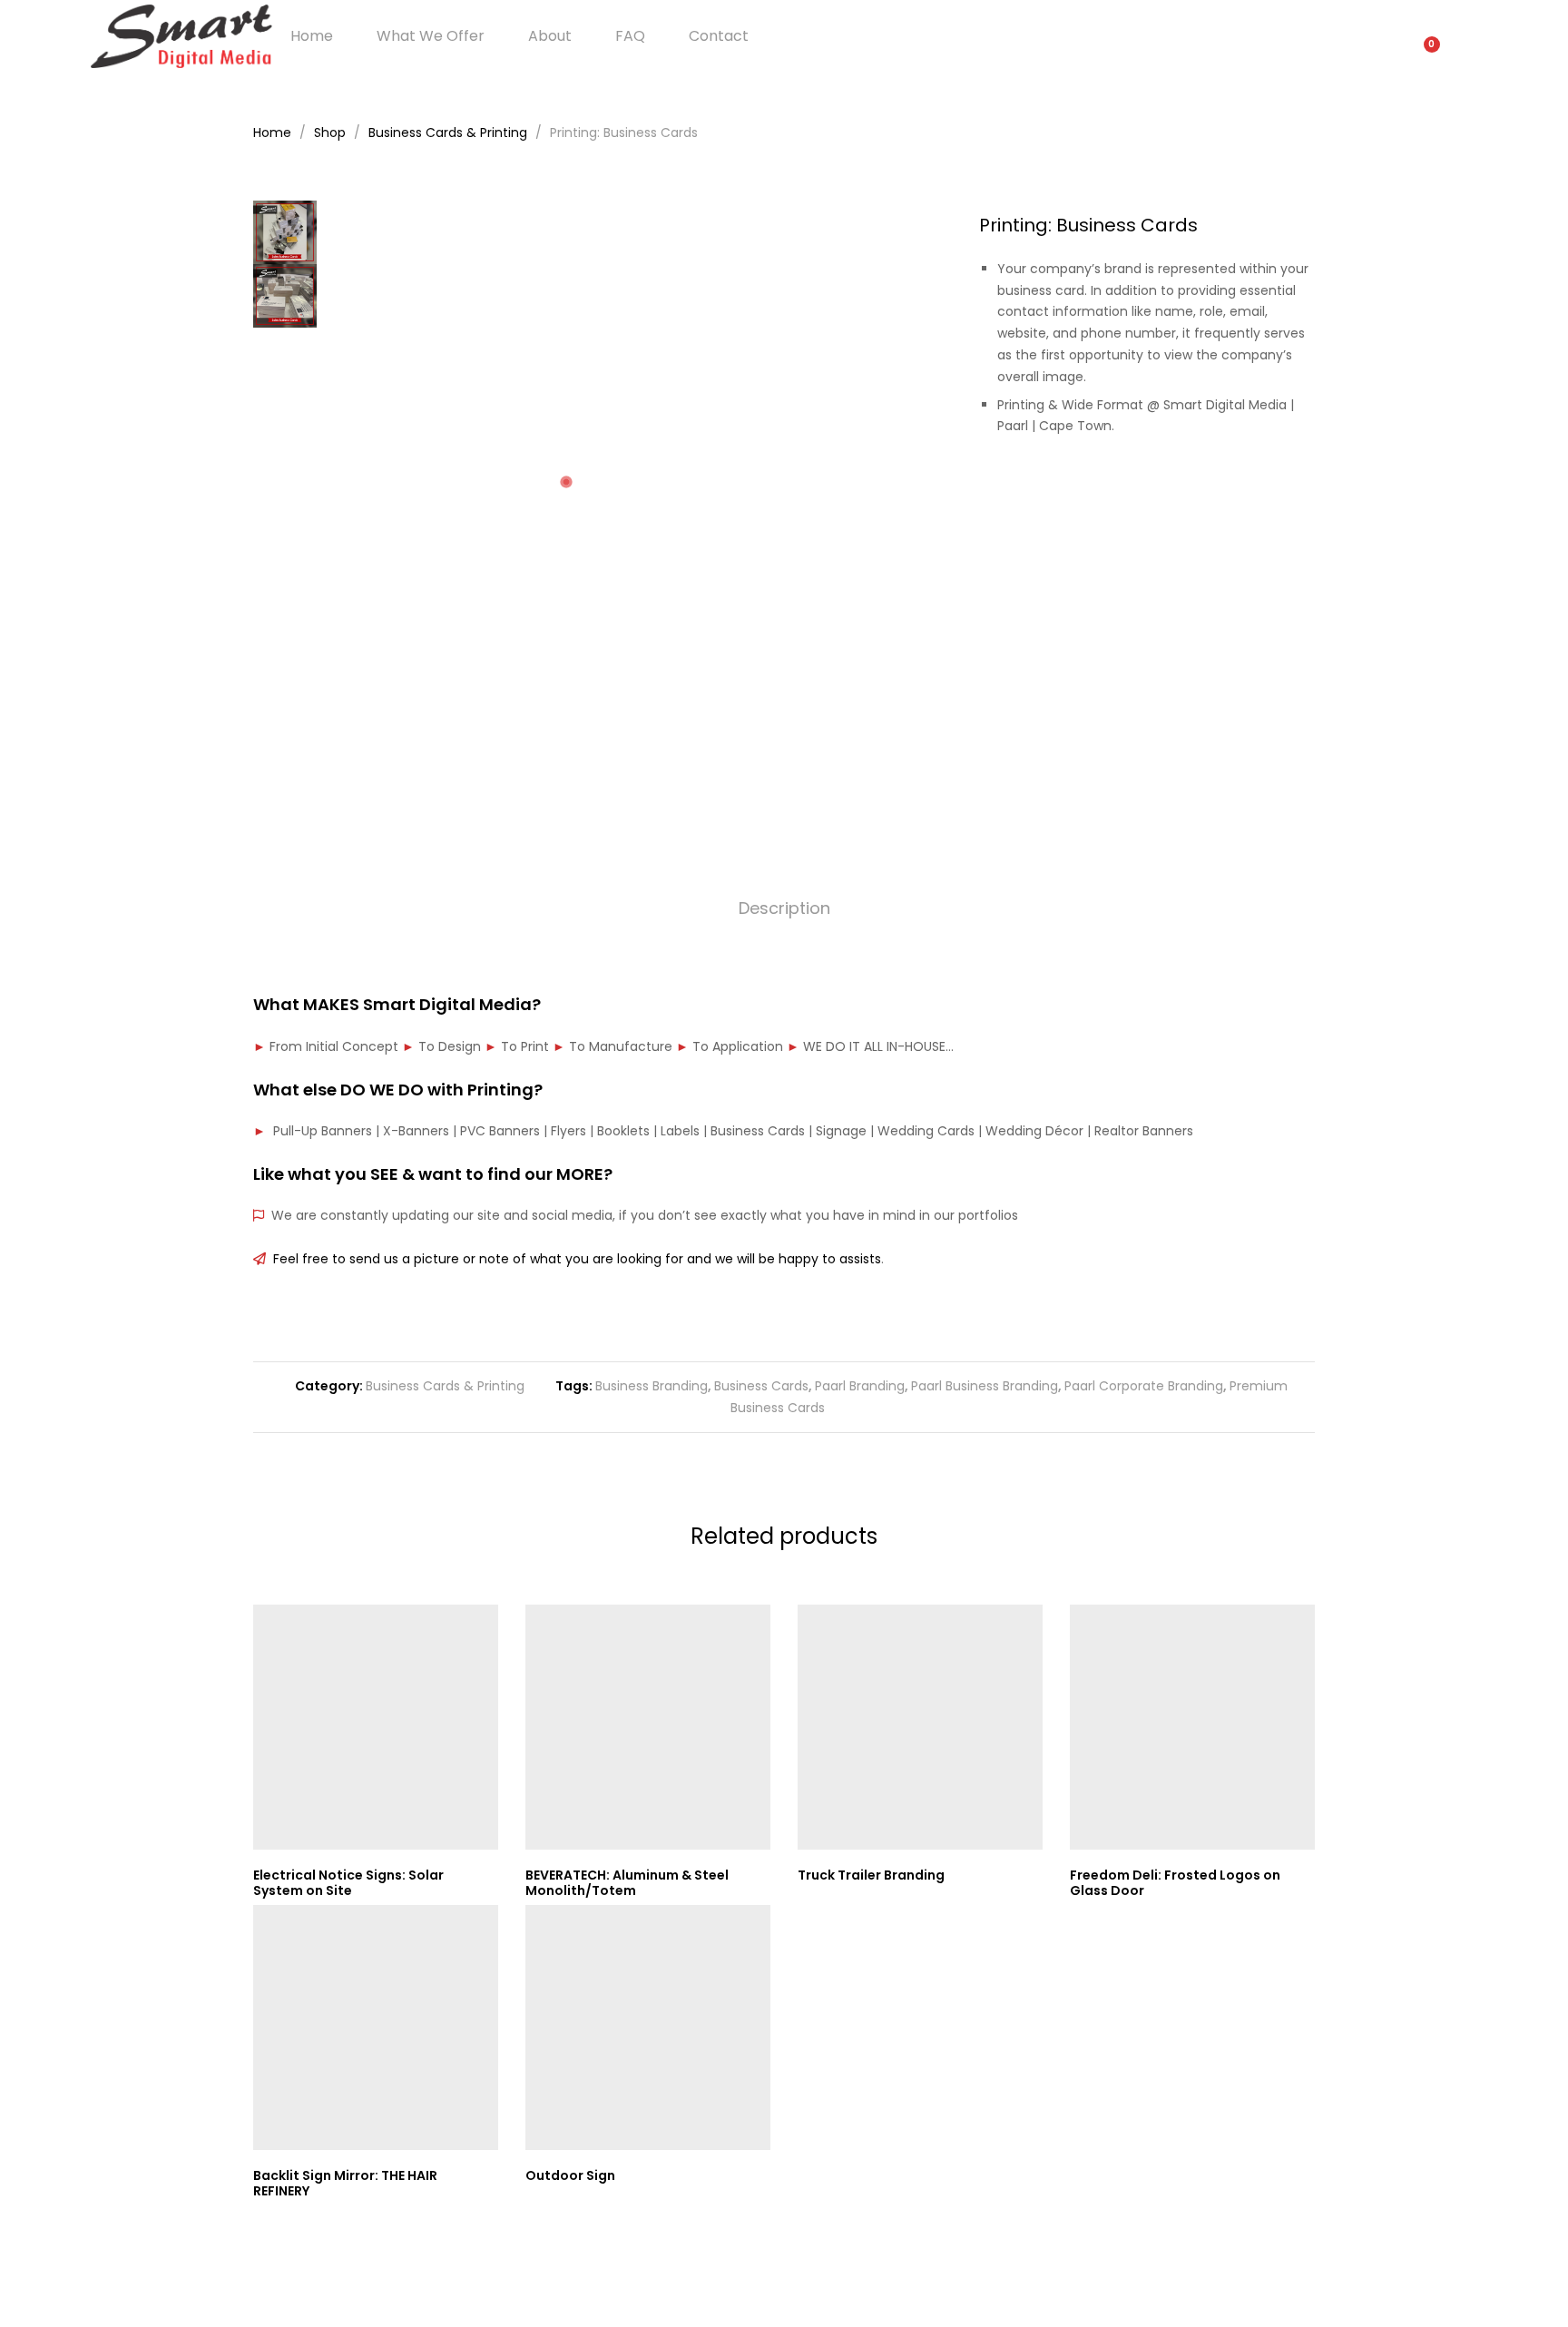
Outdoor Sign (570, 2175)
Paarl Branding (860, 1386)
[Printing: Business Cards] (1254, 488)
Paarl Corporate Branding (1144, 1386)
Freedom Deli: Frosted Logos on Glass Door (1175, 1883)
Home (312, 36)
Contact (719, 36)
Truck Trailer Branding (871, 1875)
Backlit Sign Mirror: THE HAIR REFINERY (345, 2183)
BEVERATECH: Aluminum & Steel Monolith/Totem (627, 1883)
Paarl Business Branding (985, 1386)
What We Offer (431, 36)
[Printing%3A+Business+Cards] (1282, 488)
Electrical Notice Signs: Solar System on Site (348, 1883)
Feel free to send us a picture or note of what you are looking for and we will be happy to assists (573, 1259)
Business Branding (652, 1386)
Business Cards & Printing (445, 1386)
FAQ (630, 36)
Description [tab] (784, 908)
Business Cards (761, 1386)
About (550, 36)
